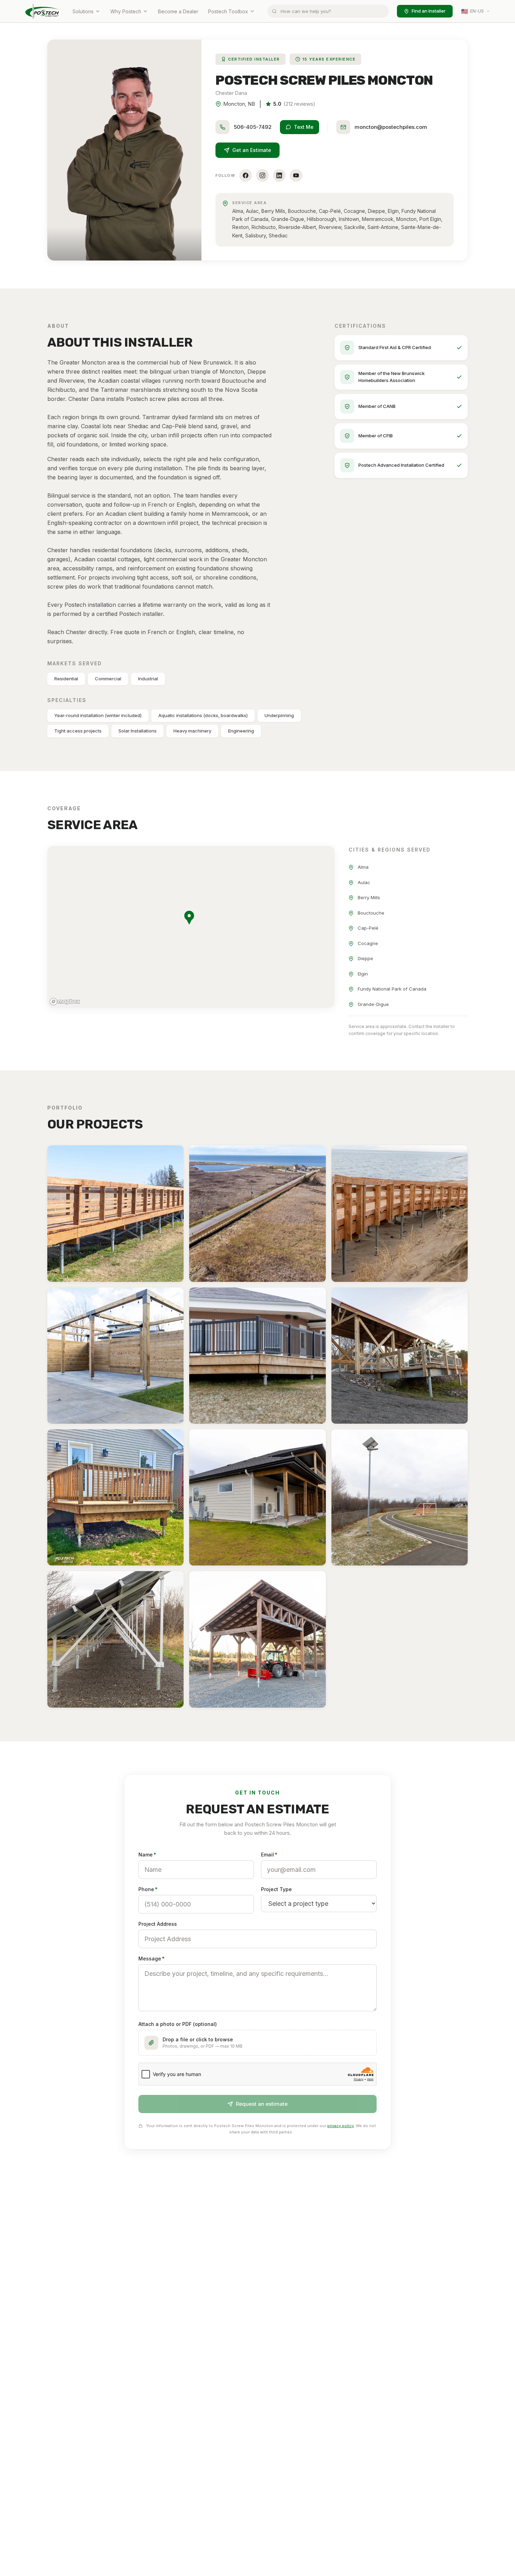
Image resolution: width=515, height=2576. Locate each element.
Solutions (83, 11)
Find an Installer (429, 11)
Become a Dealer (178, 11)
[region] (191, 927)
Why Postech (126, 11)
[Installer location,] (189, 918)
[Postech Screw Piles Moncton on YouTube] (296, 175)
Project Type (276, 1889)
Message (152, 1959)
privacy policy (341, 2126)
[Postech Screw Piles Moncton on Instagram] (262, 175)
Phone (148, 1889)
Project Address (158, 1924)
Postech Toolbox (228, 11)
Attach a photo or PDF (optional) (178, 2024)
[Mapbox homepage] (65, 1002)
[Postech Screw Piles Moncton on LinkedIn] (279, 175)
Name (147, 1855)
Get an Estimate (252, 150)
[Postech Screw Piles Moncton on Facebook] (246, 175)
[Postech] (42, 11)
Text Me (304, 127)
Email (269, 1855)
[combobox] (328, 11)
